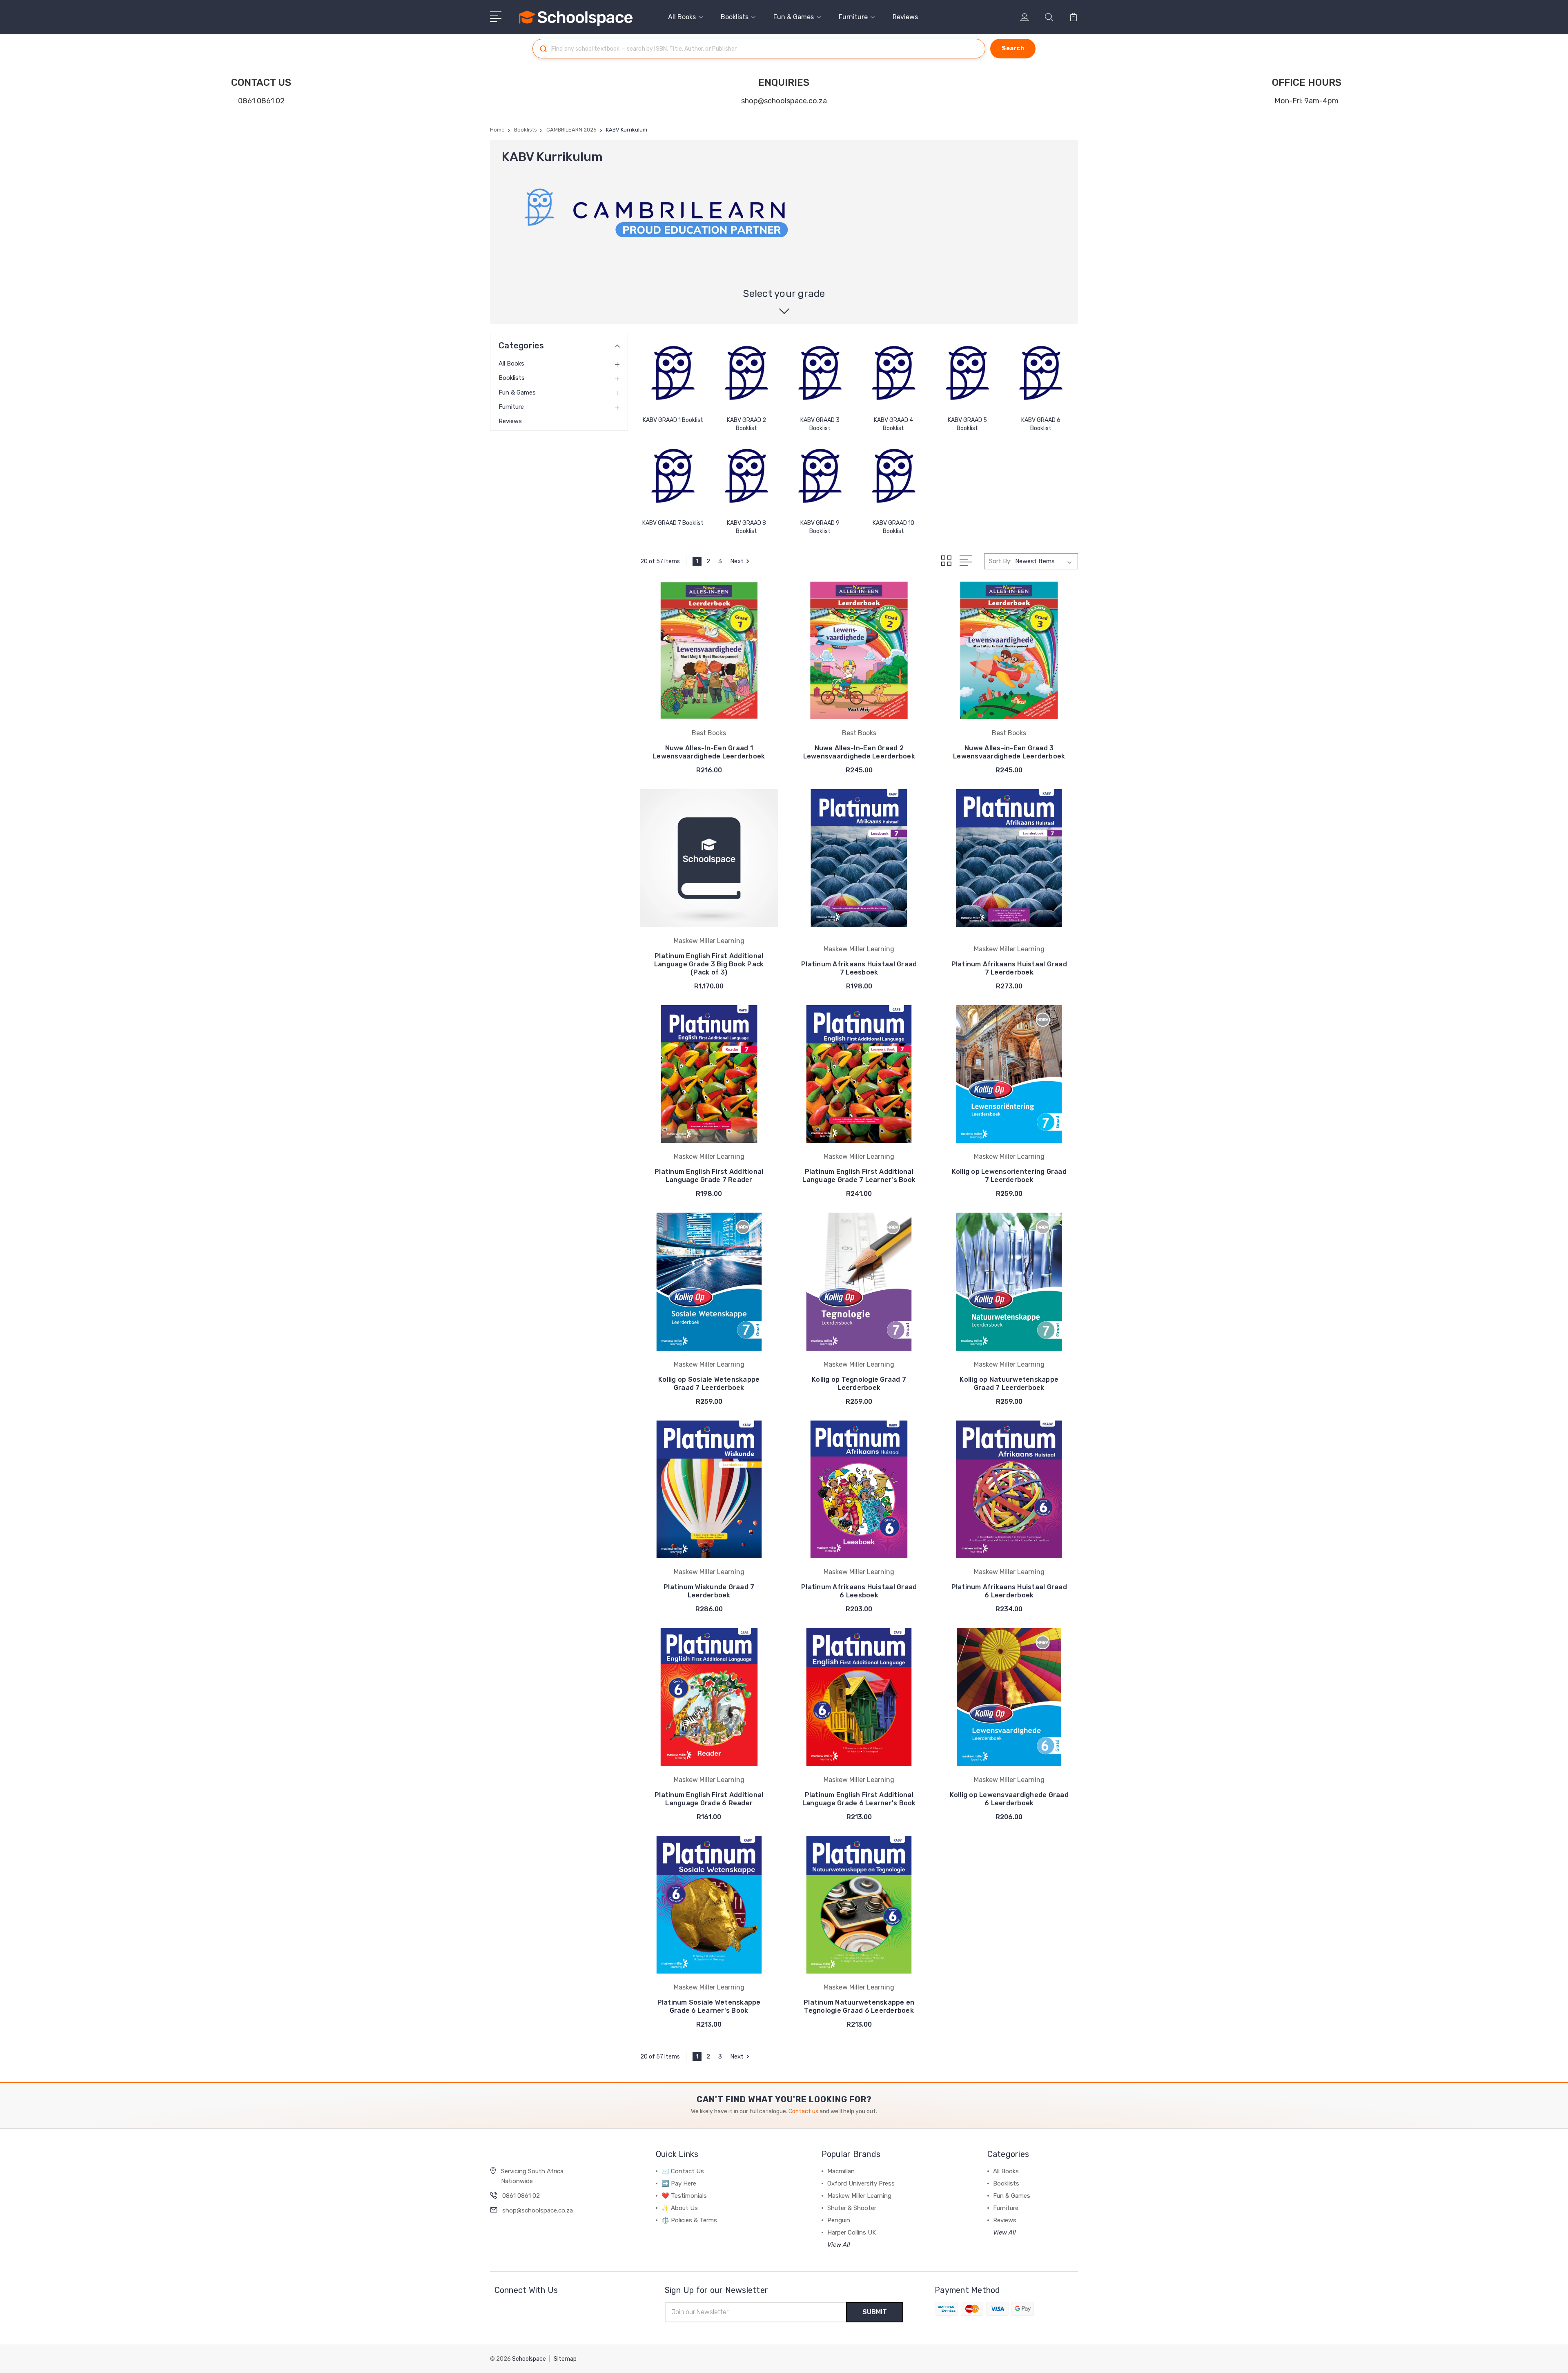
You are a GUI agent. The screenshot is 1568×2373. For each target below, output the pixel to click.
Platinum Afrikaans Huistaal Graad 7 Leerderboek (1009, 968)
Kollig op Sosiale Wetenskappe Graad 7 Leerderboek (709, 1384)
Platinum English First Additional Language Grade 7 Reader (709, 1176)
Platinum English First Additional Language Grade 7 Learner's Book (859, 1176)
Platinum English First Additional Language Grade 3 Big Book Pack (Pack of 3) (709, 964)
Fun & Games (794, 17)
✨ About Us (680, 2208)
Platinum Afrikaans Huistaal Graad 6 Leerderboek (1009, 1591)
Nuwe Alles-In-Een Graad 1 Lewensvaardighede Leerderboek (709, 752)
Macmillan (841, 2171)
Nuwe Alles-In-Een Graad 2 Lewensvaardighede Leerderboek (859, 752)
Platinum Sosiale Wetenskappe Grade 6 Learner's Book (709, 2006)
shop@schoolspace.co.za (784, 101)
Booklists (735, 17)
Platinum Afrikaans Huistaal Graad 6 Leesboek (859, 1591)
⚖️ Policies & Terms (689, 2220)
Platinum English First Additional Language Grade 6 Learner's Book (859, 1799)
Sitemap (565, 2359)
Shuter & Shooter (852, 2208)
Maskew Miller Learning (859, 2196)
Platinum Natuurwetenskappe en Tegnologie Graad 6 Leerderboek (859, 2006)
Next (737, 561)
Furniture (853, 17)
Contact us (803, 2111)
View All (839, 2245)
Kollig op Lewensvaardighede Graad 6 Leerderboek (1009, 1799)
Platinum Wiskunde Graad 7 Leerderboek (709, 1591)
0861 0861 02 (261, 101)
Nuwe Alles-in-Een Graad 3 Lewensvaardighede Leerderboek (1009, 752)
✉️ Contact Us (683, 2171)
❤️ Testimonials (684, 2196)
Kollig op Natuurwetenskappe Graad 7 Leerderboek (1009, 1384)
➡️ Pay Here (679, 2183)
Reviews (905, 17)
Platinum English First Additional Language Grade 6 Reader (709, 1799)
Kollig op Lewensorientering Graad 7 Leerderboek (1009, 1176)
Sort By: (1000, 561)
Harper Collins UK (852, 2232)
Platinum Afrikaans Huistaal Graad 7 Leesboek (859, 968)
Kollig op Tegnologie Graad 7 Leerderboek (859, 1384)
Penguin (839, 2220)
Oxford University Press (861, 2183)
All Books (682, 17)
